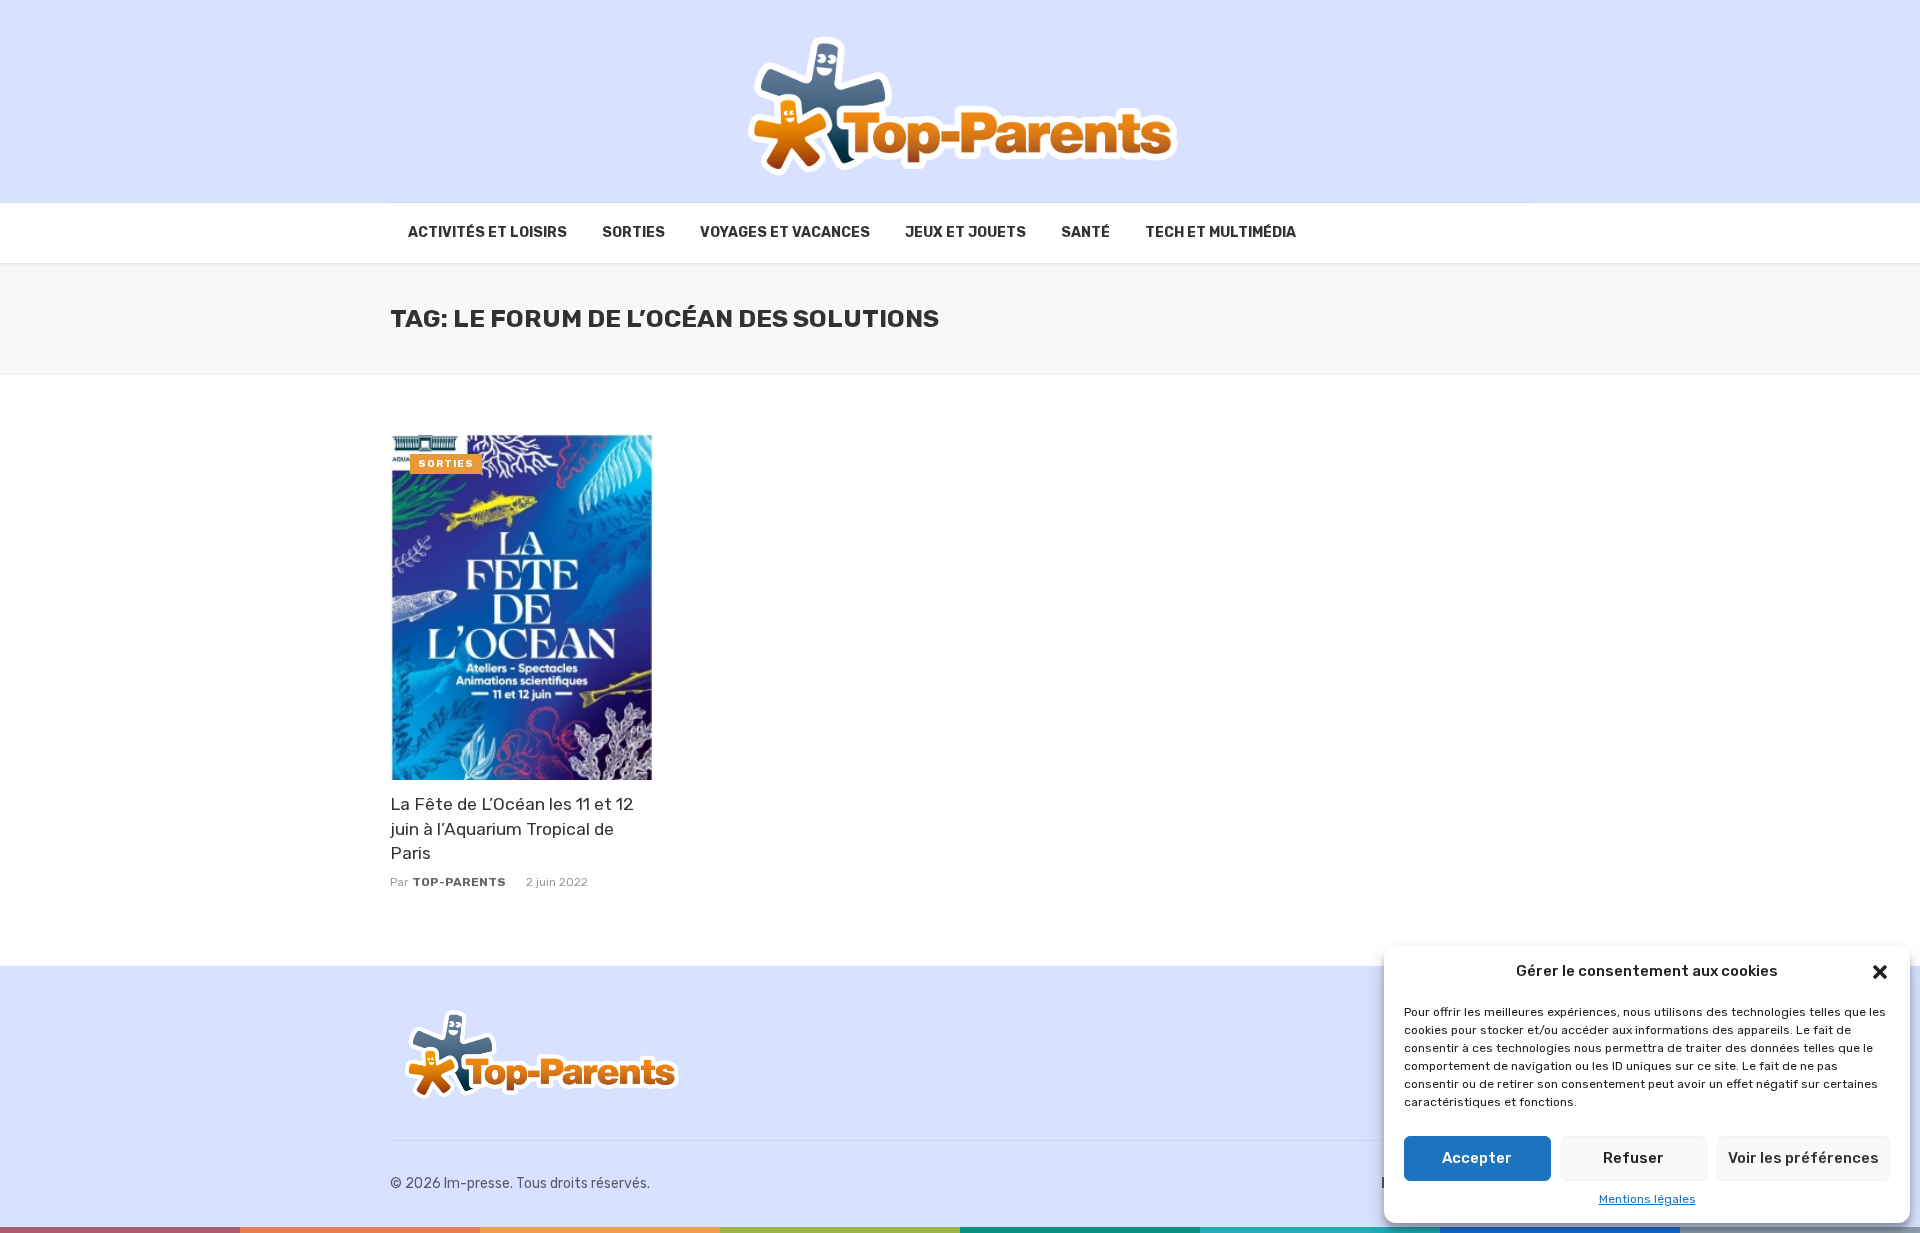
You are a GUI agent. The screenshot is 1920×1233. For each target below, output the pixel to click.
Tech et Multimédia (1220, 232)
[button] (1880, 972)
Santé (1085, 232)
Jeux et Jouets (965, 232)
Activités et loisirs (487, 232)
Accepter (1477, 1158)
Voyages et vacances (785, 232)
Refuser (1633, 1158)
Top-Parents (459, 882)
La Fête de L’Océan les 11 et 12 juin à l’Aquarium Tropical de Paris (512, 828)
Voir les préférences (1803, 1158)
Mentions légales (1647, 1199)
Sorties (633, 232)
